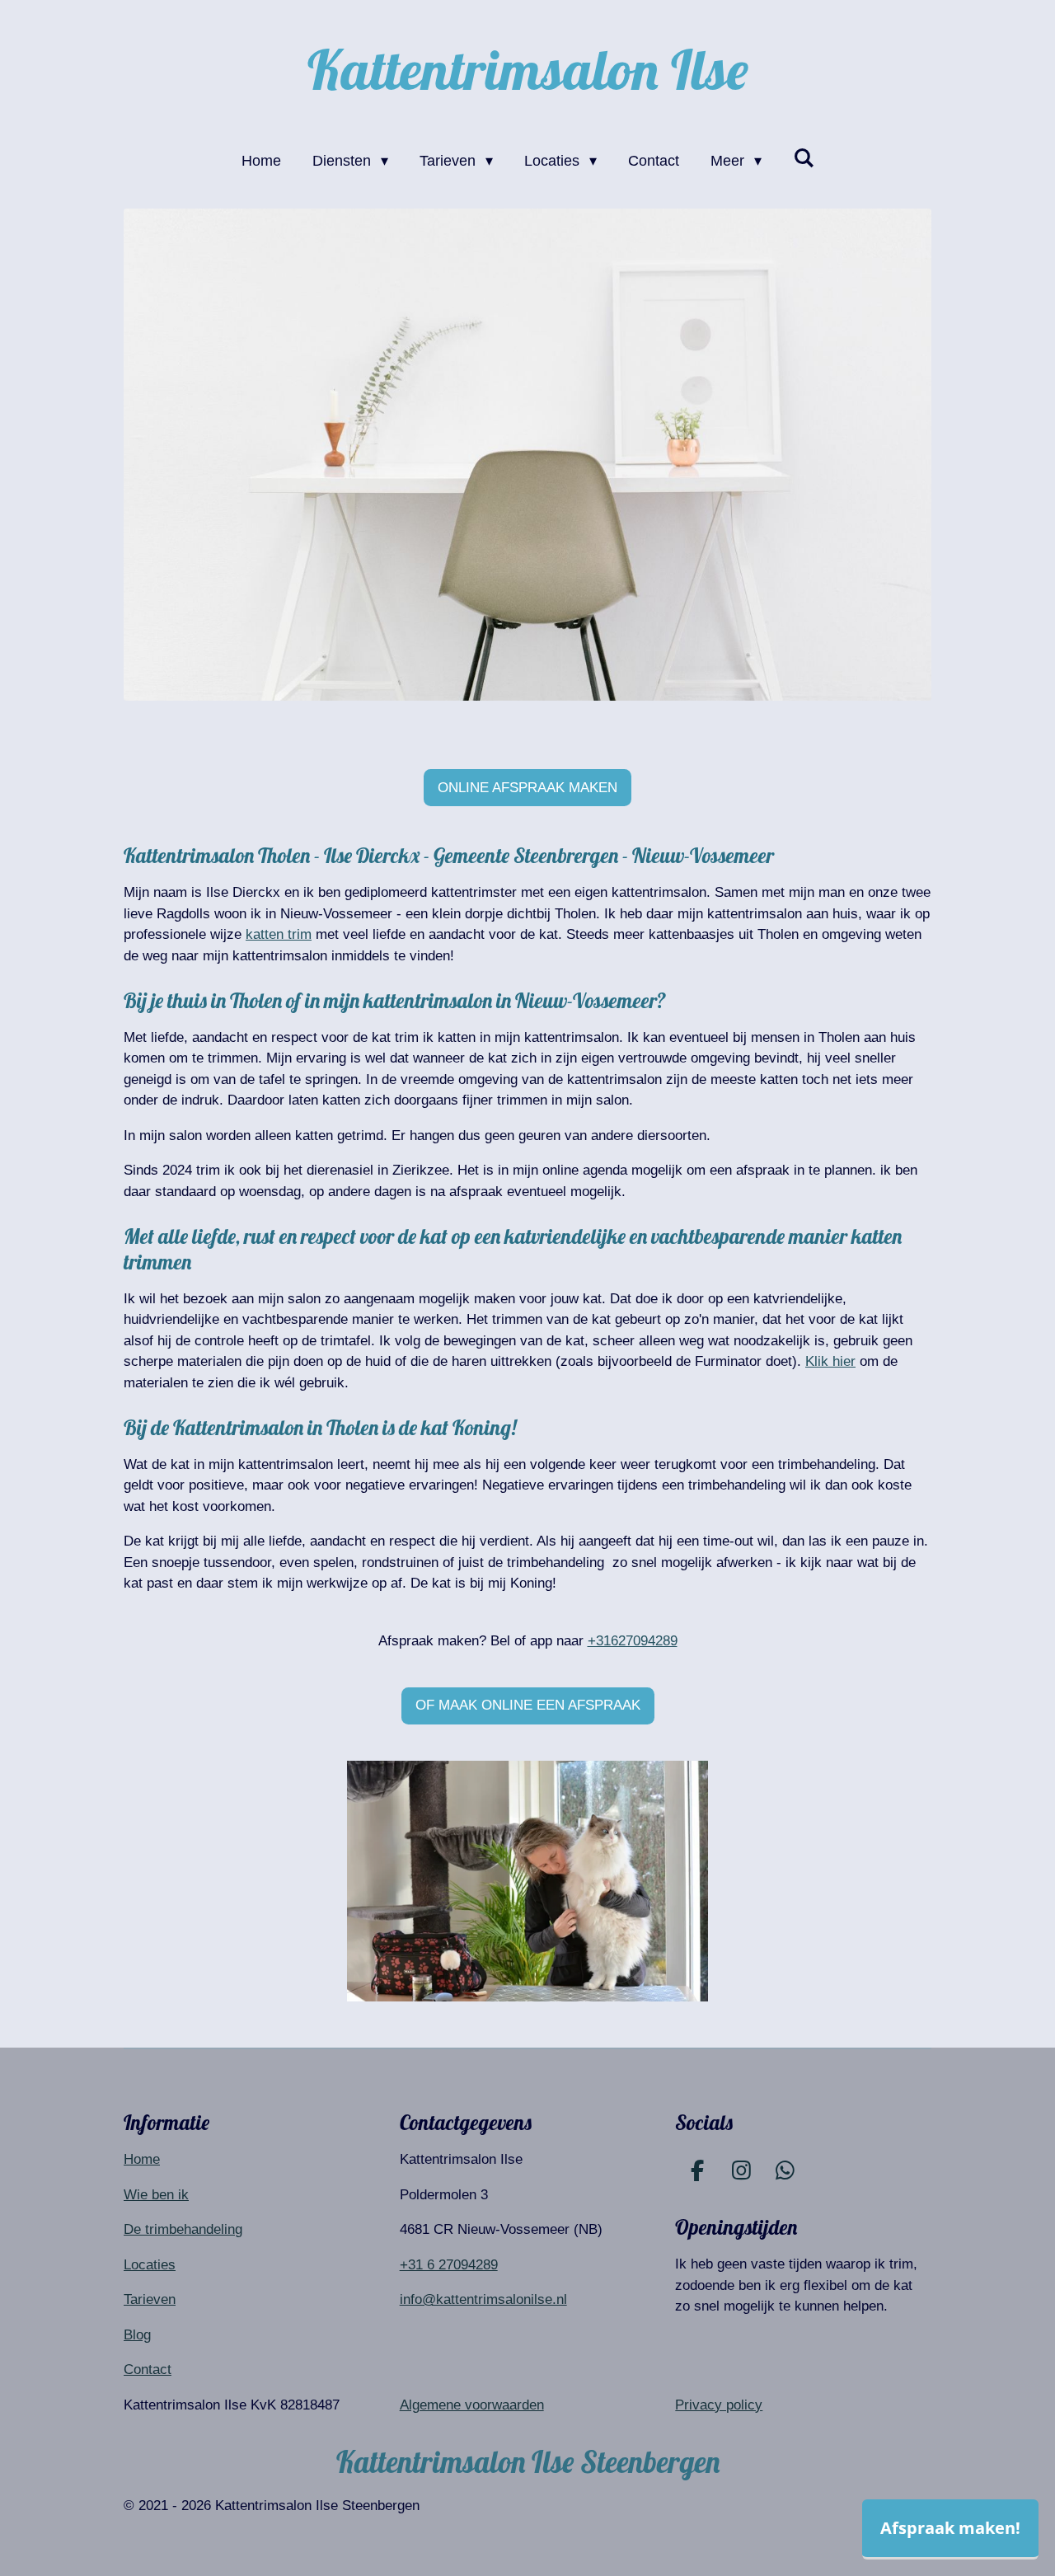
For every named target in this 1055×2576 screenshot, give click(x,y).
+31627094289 (633, 1641)
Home (142, 2159)
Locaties (150, 2265)
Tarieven (150, 2299)
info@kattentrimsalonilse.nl (483, 2299)
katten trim (279, 934)
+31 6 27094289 (449, 2265)
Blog (137, 2335)
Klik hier (830, 1361)
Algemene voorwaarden (472, 2405)
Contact (148, 2370)
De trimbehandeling (183, 2229)
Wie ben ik (156, 2195)
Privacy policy (719, 2405)
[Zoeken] (803, 159)
